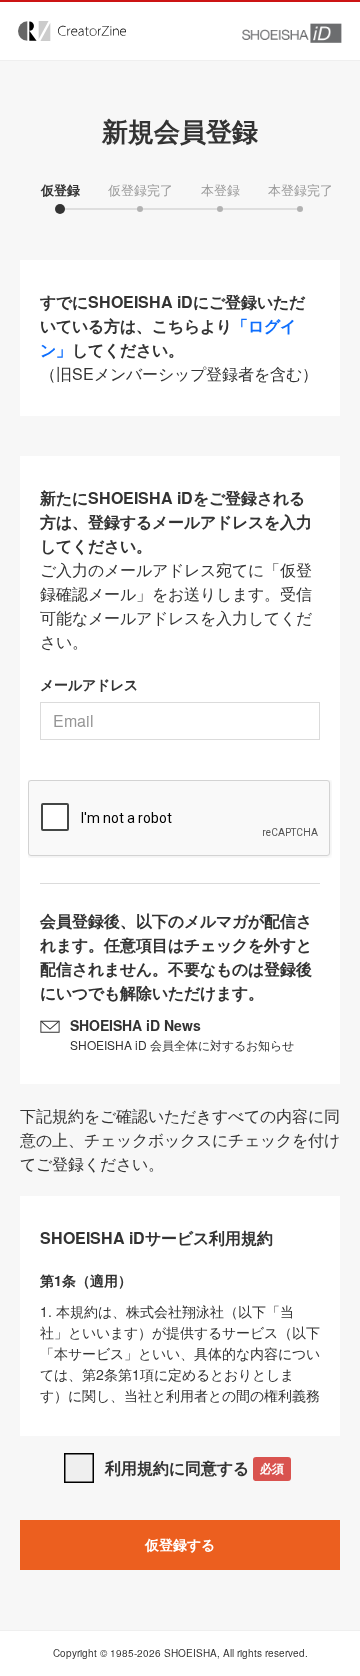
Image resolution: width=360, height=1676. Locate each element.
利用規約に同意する (194, 1467)
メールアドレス (89, 684)
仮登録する (180, 1544)
